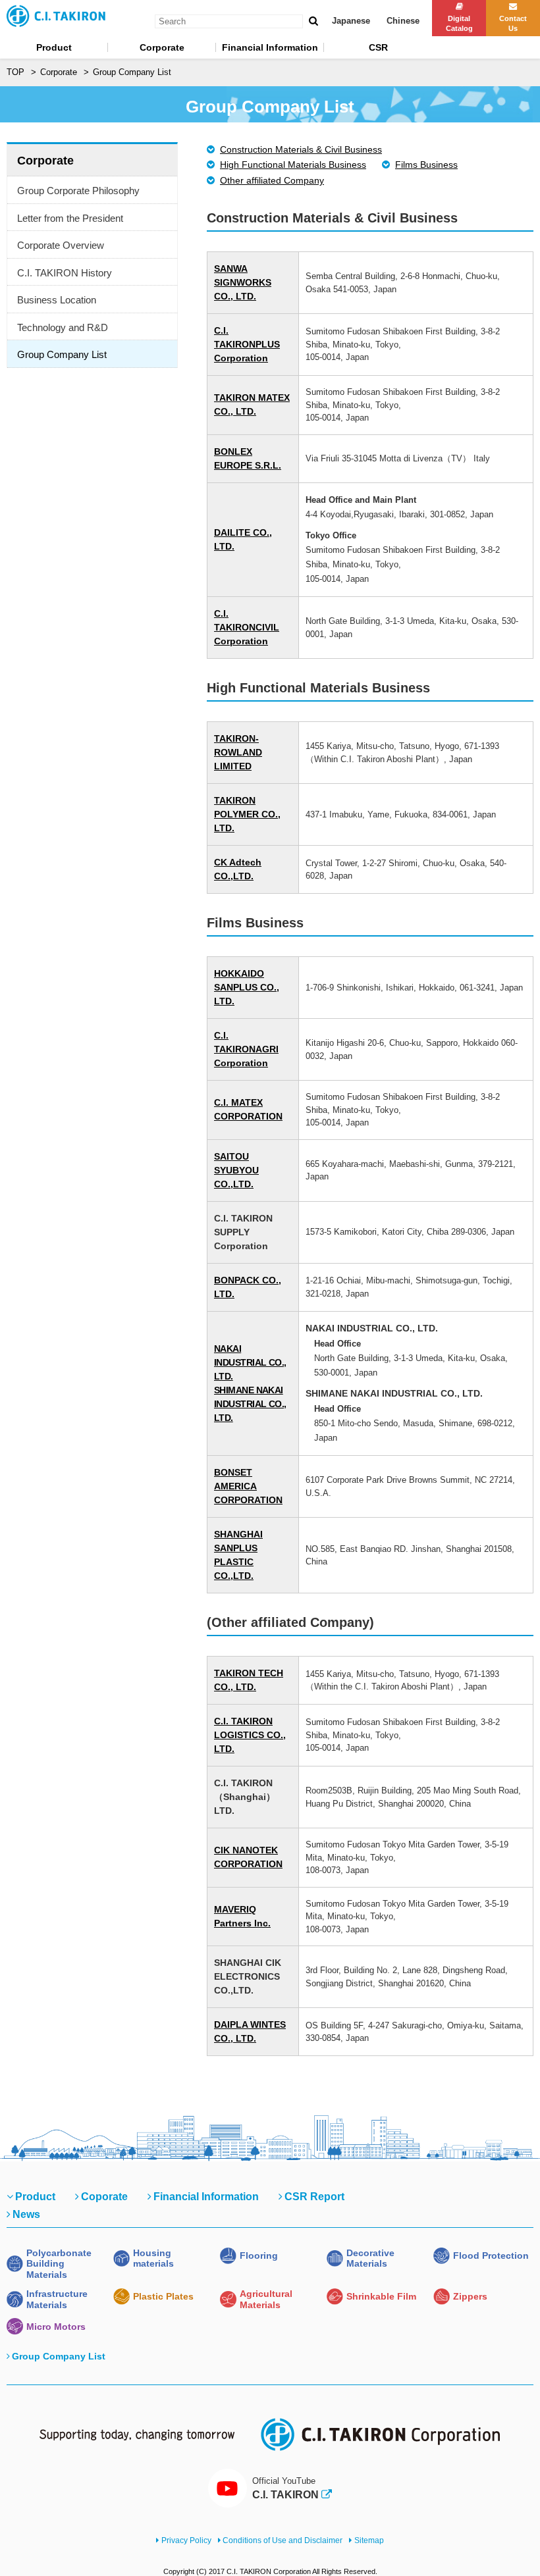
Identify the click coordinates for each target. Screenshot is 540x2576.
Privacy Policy (186, 2540)
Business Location (57, 300)
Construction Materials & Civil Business (301, 149)
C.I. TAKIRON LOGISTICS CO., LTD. (250, 1735)
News (26, 2214)
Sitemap (369, 2540)
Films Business (426, 165)
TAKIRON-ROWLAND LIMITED (238, 752)
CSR (378, 47)
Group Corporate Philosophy (78, 191)
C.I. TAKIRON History (65, 273)
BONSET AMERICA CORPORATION (248, 1486)
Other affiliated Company (272, 180)
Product (54, 47)
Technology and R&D (63, 327)
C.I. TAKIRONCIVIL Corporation (247, 627)
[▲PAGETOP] (507, 2543)
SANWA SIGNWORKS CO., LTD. (243, 282)
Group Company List (62, 354)
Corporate (162, 47)
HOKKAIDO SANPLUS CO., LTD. (247, 987)
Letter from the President (70, 218)
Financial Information (270, 47)
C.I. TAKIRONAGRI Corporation (246, 1049)
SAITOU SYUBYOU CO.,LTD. (236, 1170)
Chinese (403, 21)
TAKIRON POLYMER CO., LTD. (247, 814)
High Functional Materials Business (293, 165)
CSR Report (314, 2197)
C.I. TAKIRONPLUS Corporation (247, 344)
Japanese (351, 21)
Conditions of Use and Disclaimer (283, 2540)
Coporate (104, 2197)
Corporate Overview (61, 245)
